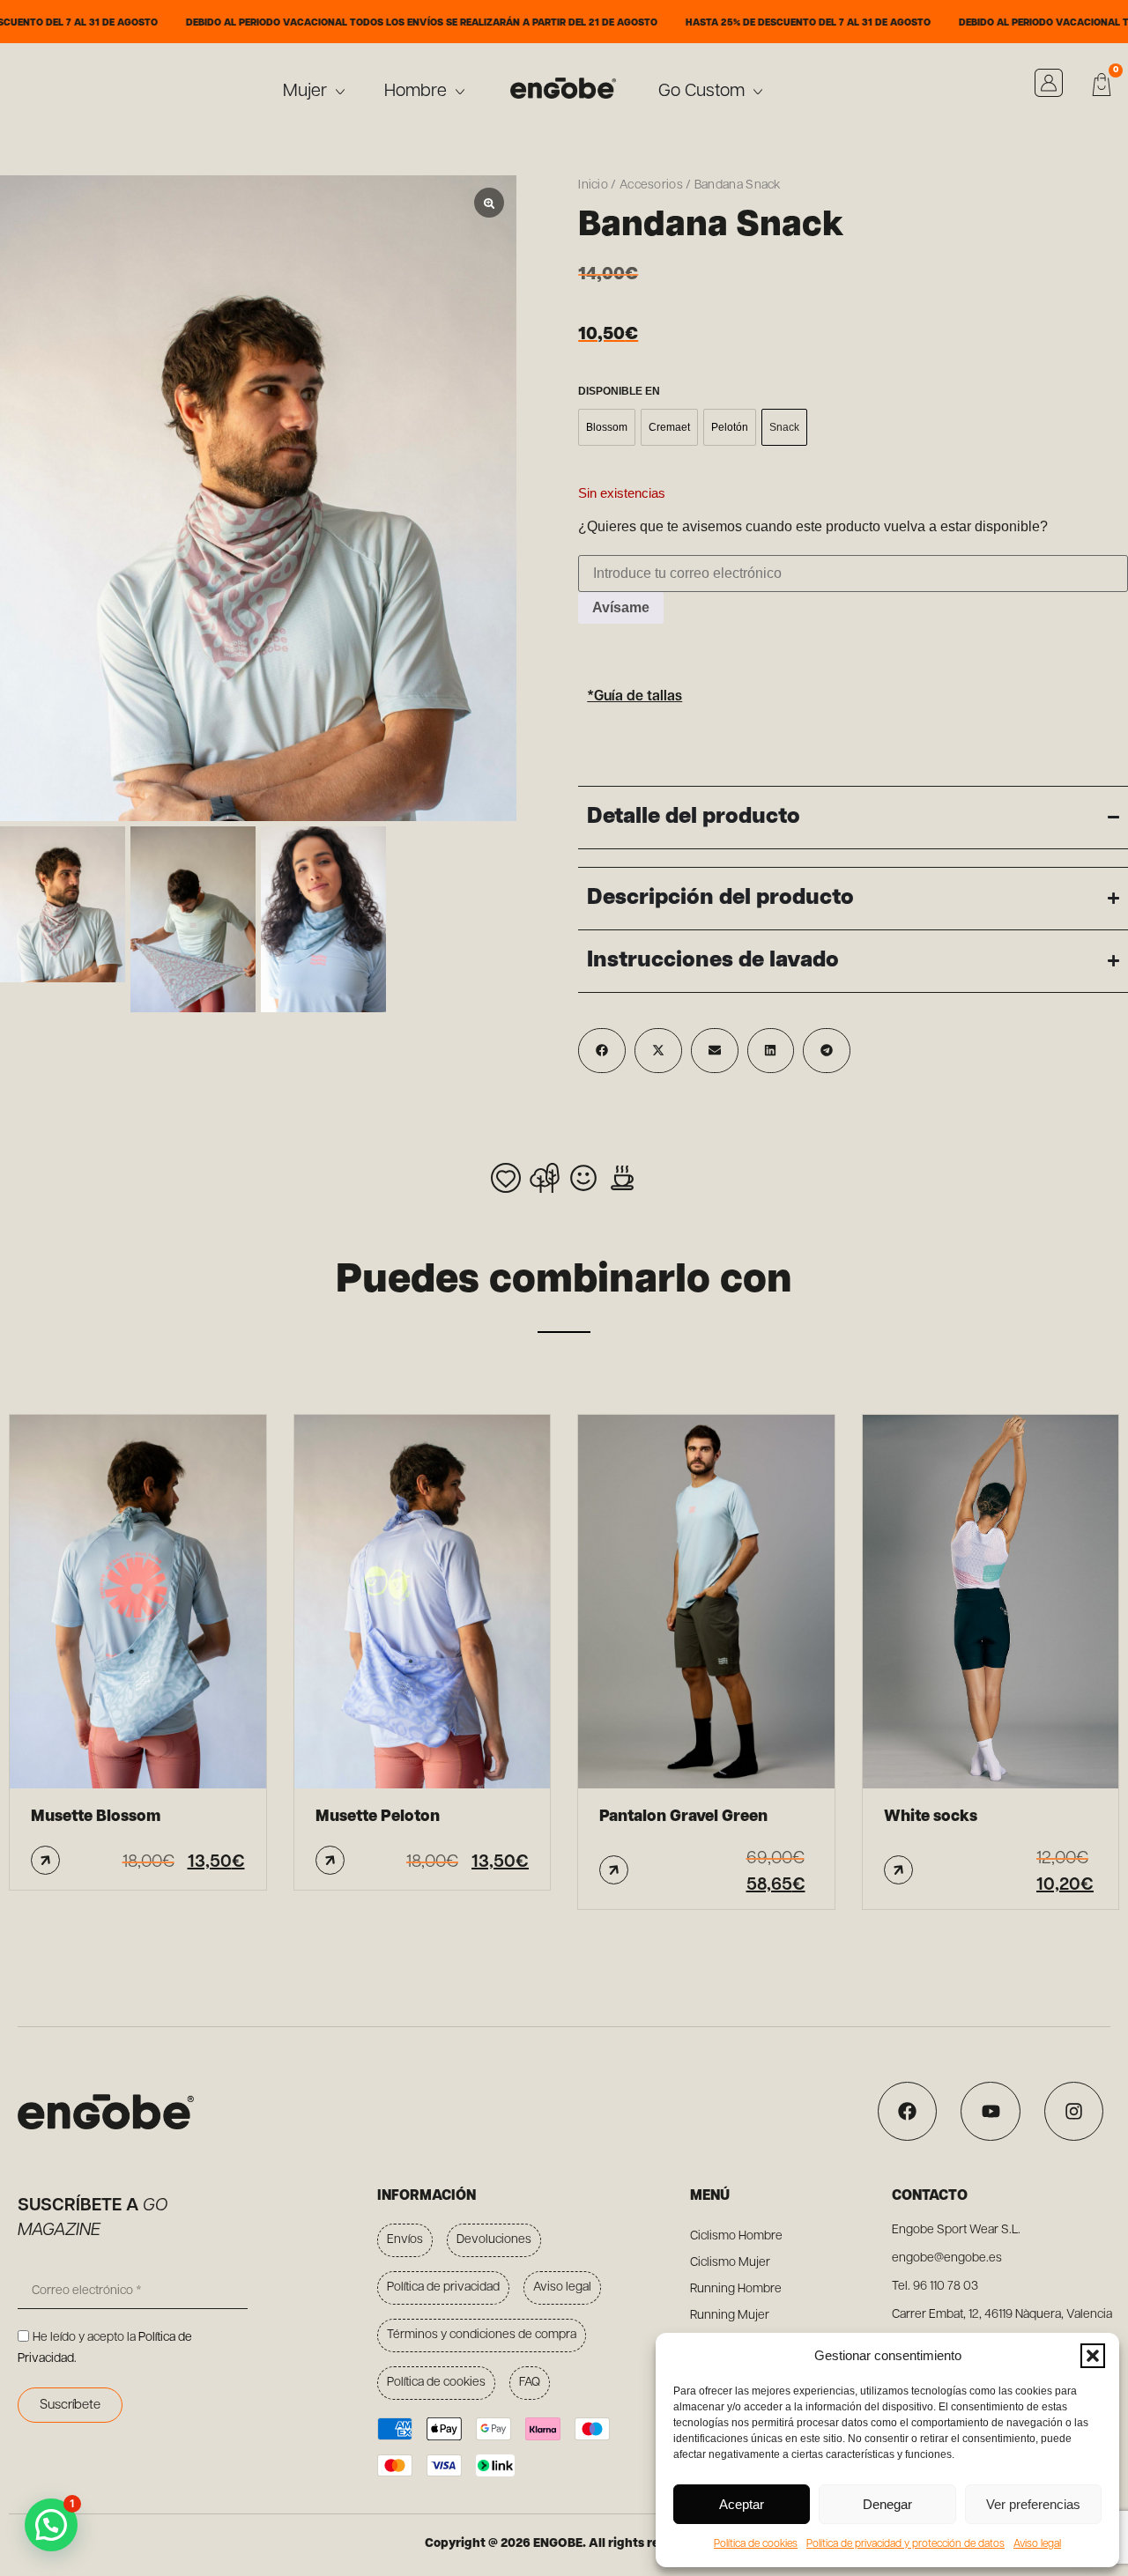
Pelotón (730, 427)
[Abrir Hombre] (460, 92)
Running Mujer (730, 2316)
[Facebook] (907, 2111)
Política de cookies (756, 2544)
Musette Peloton (378, 1817)
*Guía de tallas (634, 697)
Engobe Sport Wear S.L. (956, 2230)
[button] (1093, 2356)
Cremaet (669, 427)
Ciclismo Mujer (730, 2263)
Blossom (607, 427)
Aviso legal (1037, 2544)
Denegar (887, 2504)
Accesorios (651, 185)
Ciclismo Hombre (736, 2236)
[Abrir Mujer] (340, 92)
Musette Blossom (96, 1817)
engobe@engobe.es (947, 2258)
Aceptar (742, 2504)
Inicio (593, 185)
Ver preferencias (1033, 2504)
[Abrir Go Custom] (758, 92)
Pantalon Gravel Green (683, 1817)
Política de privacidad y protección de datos (905, 2544)
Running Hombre (736, 2289)
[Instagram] (1074, 2111)
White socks (931, 1817)
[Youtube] (990, 2111)
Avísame (621, 607)
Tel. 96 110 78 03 (935, 2287)
